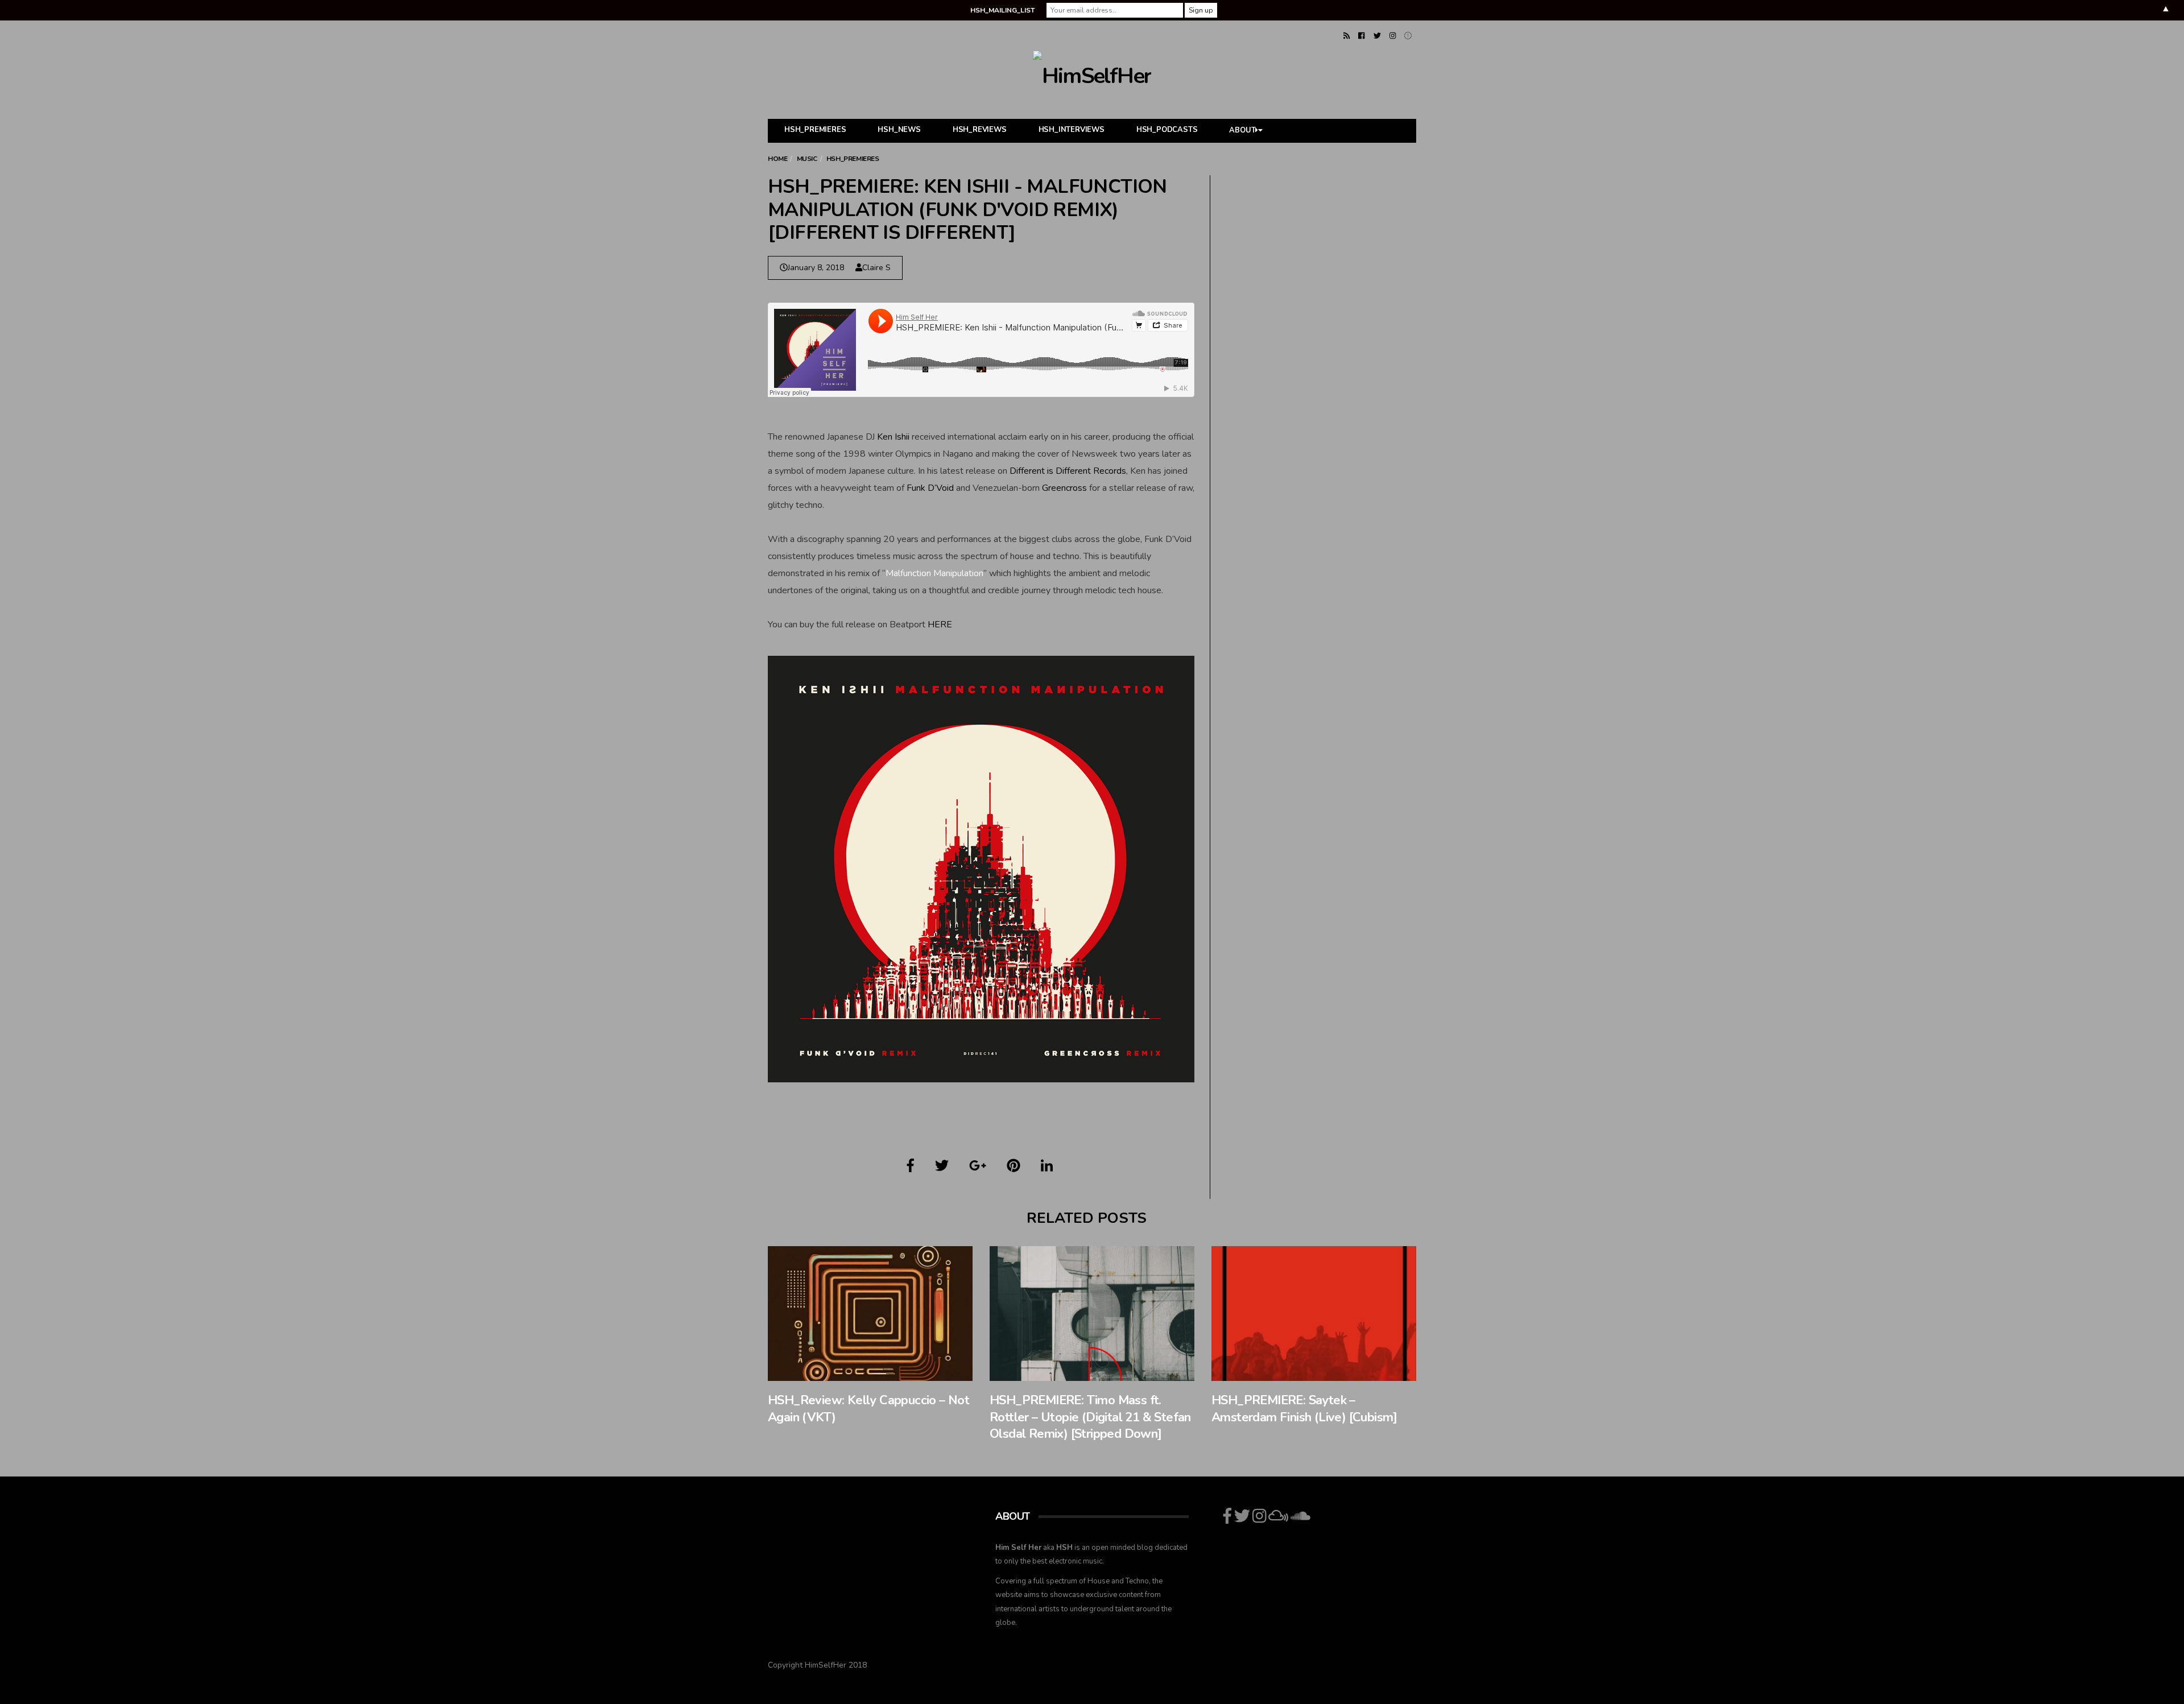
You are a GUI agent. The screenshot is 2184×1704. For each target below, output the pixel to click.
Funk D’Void (930, 488)
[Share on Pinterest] (1014, 1166)
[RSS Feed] (1347, 36)
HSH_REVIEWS (980, 130)
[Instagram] (1393, 36)
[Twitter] (1377, 36)
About (1242, 131)
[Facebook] (1361, 36)
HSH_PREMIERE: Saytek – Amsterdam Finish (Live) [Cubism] (1304, 1409)
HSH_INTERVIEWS (1072, 130)
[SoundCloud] (1408, 36)
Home (777, 159)
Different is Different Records (1068, 471)
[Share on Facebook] (911, 1166)
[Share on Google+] (978, 1166)
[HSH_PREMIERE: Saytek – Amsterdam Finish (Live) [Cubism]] (1314, 1314)
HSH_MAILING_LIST (1002, 10)
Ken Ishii (893, 437)
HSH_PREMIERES (815, 130)
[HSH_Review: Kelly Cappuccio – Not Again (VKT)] (870, 1314)
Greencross (1064, 488)
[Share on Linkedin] (1047, 1166)
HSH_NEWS (899, 130)
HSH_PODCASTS (1167, 130)
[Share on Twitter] (942, 1166)
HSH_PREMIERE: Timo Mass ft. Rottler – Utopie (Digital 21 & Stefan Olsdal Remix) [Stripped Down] (1090, 1417)
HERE (940, 624)
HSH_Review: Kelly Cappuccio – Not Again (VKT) (868, 1409)
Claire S (876, 268)
